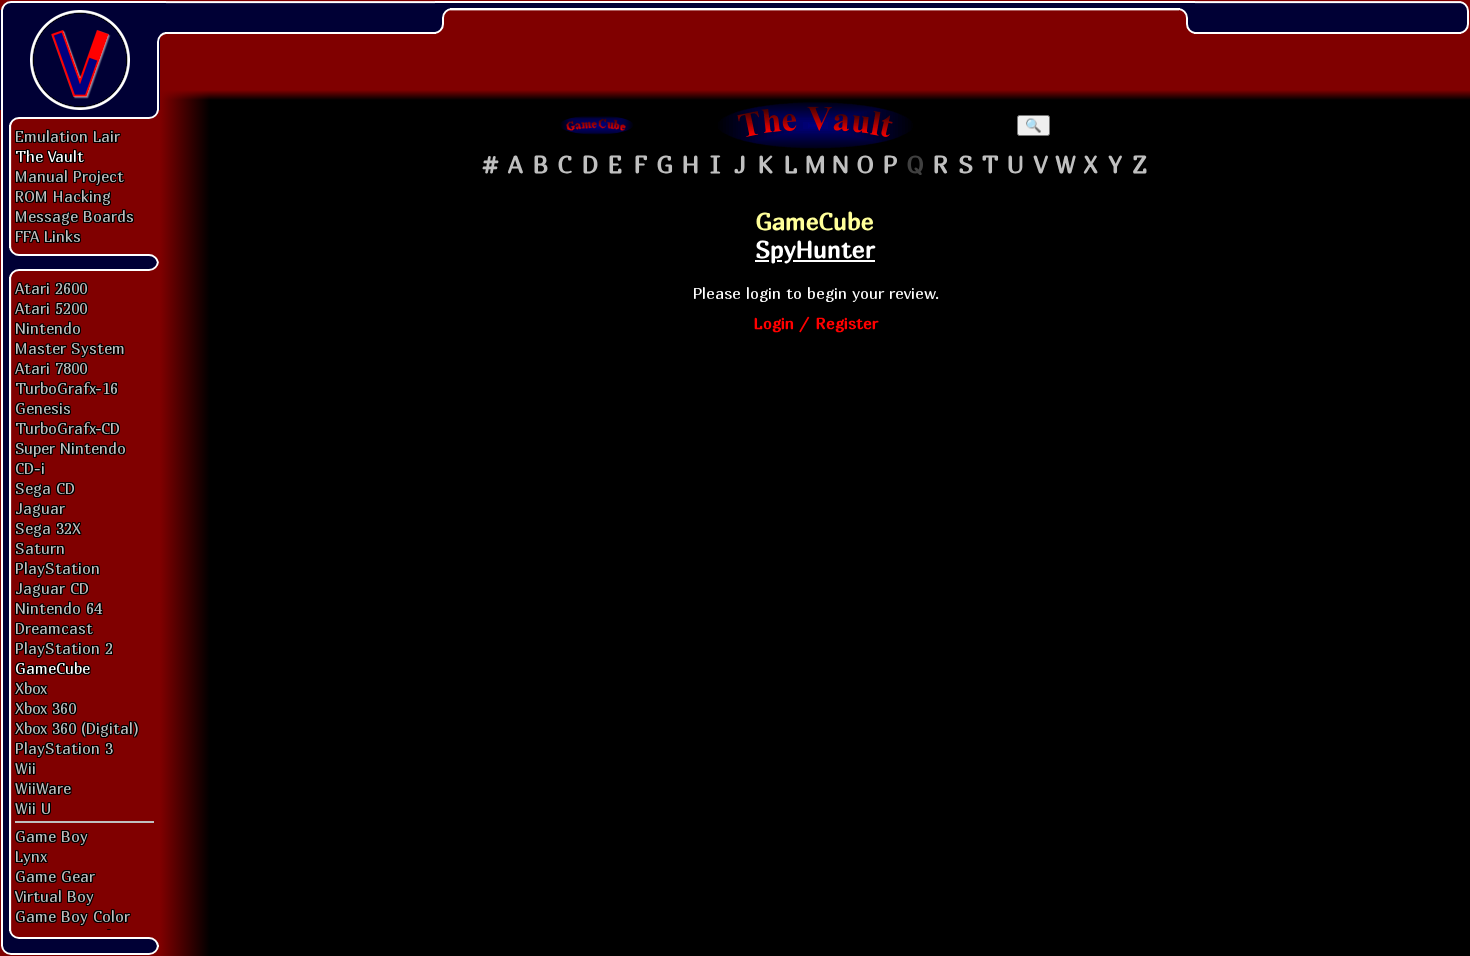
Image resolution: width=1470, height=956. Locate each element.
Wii (25, 768)
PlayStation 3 (64, 748)
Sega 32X (48, 528)
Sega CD (45, 488)
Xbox (31, 688)
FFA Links (48, 236)
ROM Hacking (63, 196)
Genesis (43, 408)
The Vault (49, 156)
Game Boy (51, 836)
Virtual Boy (54, 896)
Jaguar (40, 508)
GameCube (52, 668)
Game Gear (55, 876)
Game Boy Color (72, 916)
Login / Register (815, 323)
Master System (70, 348)
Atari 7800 (51, 368)
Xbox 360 (45, 708)
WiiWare (43, 788)
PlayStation (57, 568)
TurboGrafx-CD (67, 428)
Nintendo (48, 328)
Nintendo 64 (58, 608)
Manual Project (69, 176)
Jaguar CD (52, 588)
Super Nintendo (70, 448)
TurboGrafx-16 (66, 388)
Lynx (31, 856)
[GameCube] (597, 125)
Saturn (40, 548)
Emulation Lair (67, 136)
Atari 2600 (51, 288)
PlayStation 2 (64, 648)
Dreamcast (54, 628)
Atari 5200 (51, 308)
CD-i (30, 468)
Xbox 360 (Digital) (77, 728)
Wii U (33, 808)
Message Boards (74, 216)
